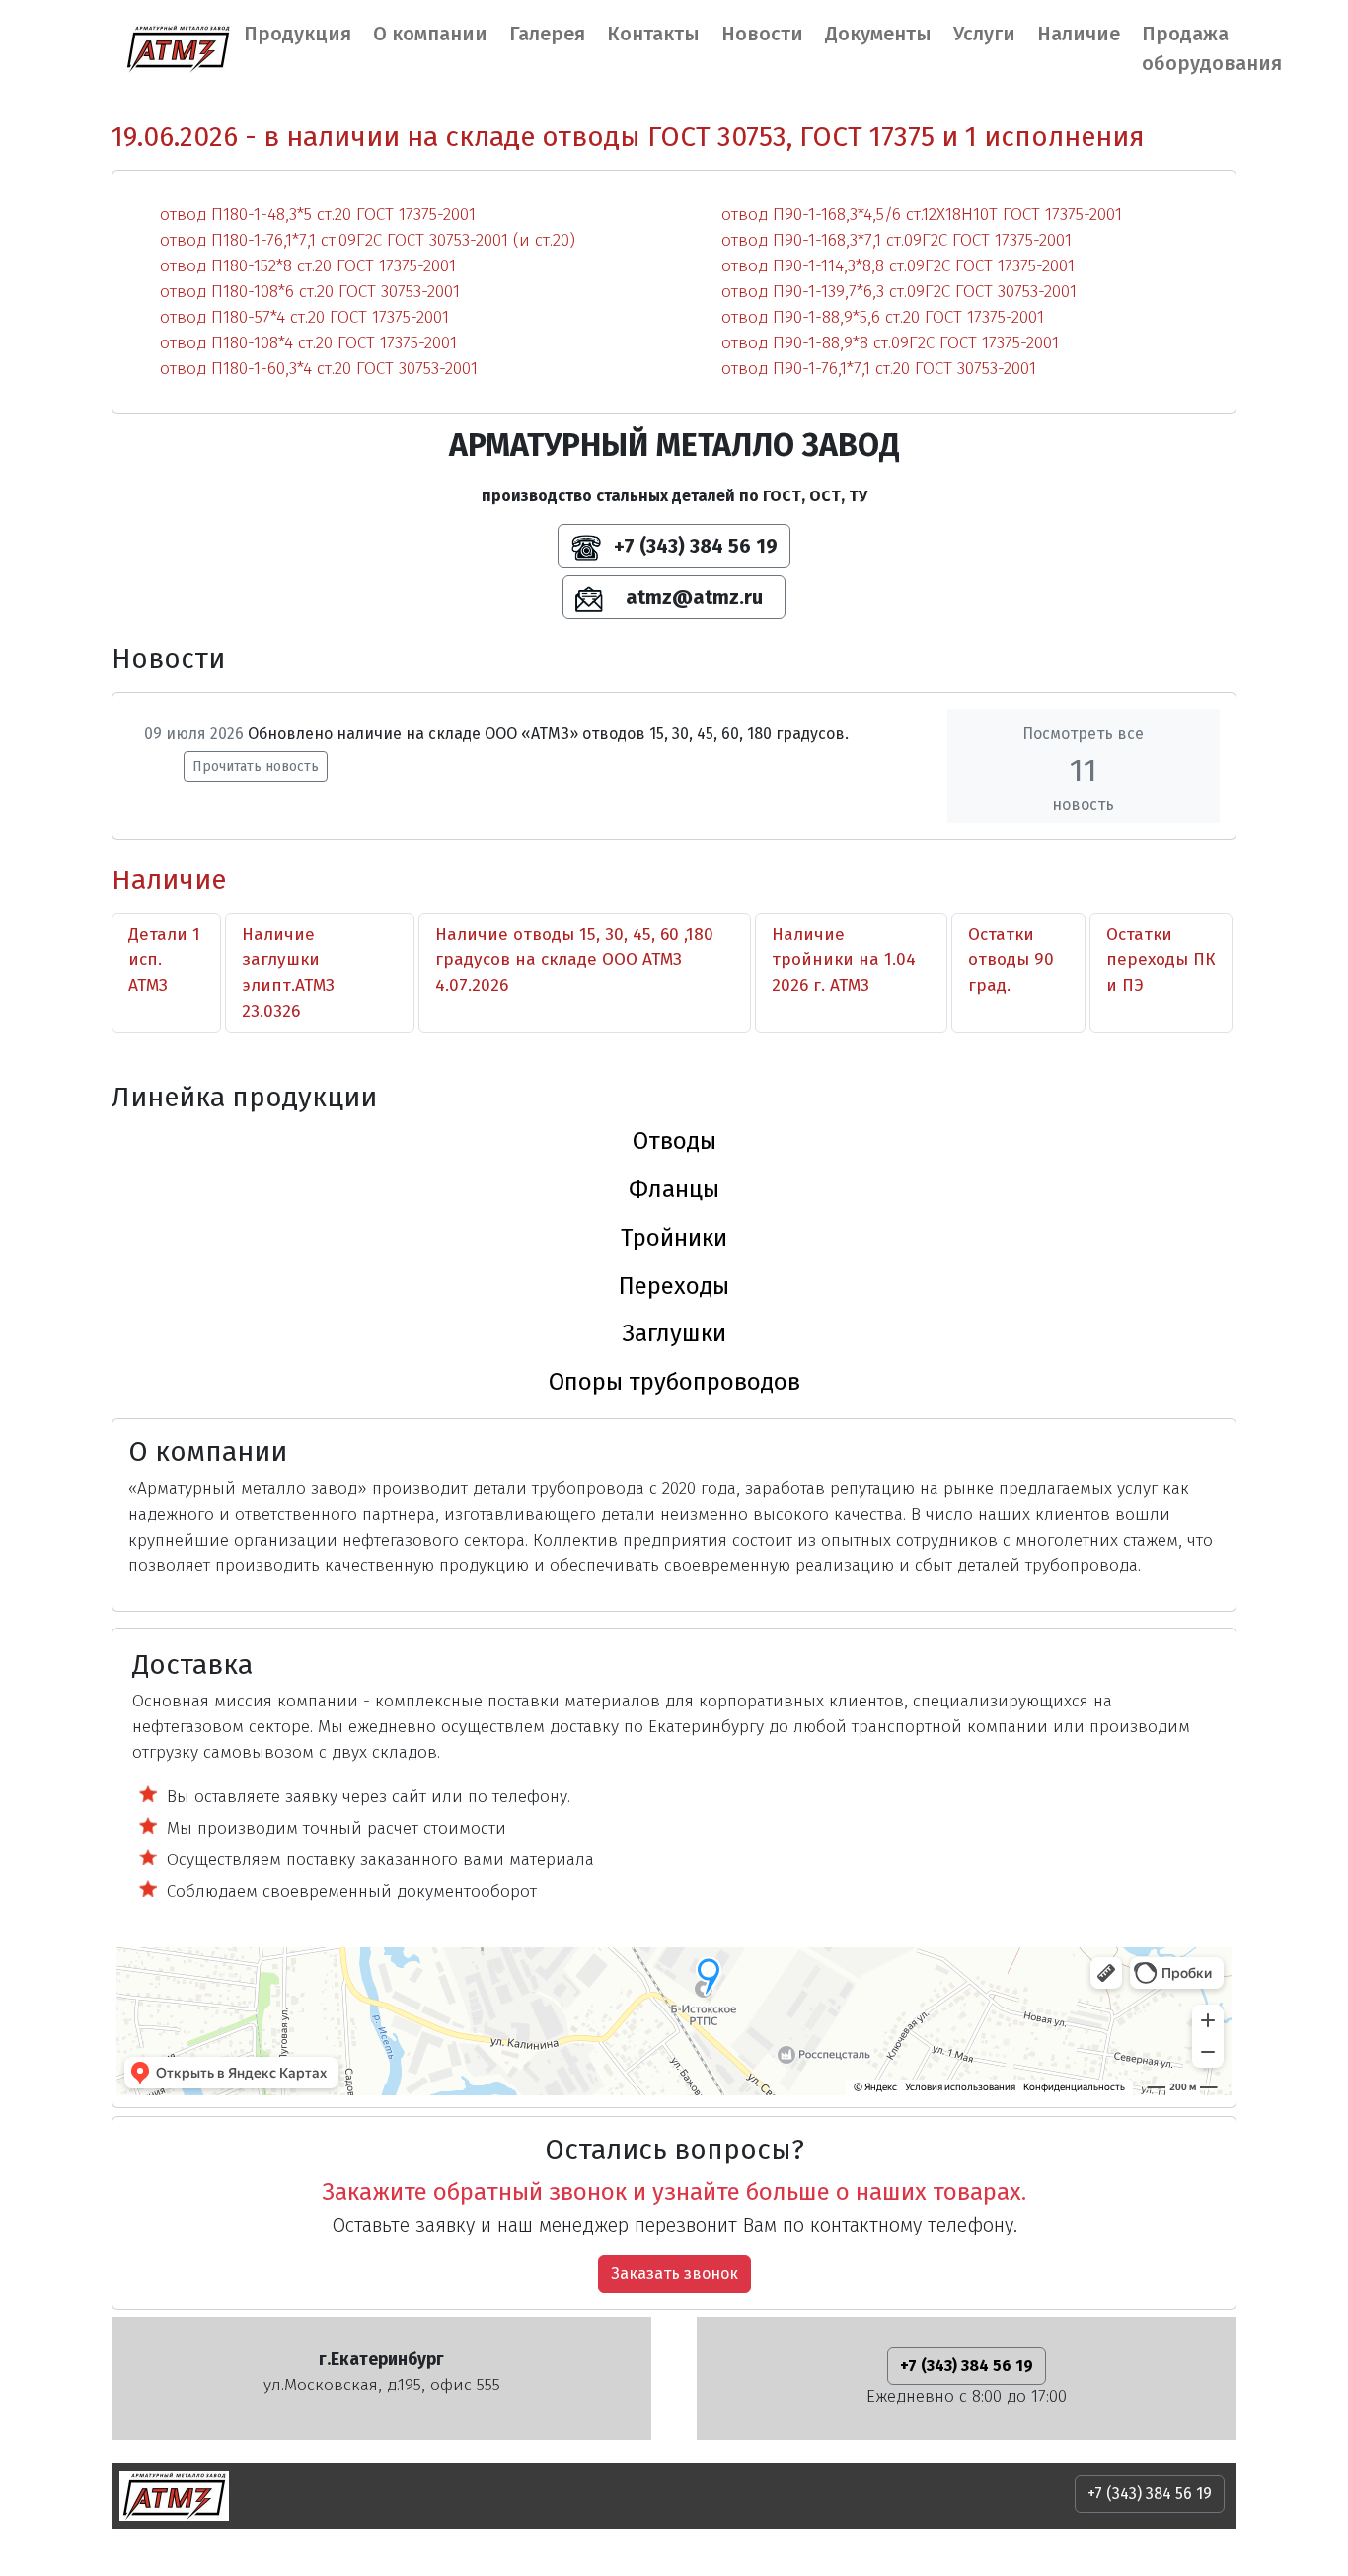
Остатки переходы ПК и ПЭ (1161, 960)
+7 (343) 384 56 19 (693, 546)
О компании (430, 34)
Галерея (547, 34)
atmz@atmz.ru (692, 597)
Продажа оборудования (1212, 48)
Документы (878, 34)
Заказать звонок (674, 2273)
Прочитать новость (256, 766)
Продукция (298, 34)
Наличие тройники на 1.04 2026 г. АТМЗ (844, 960)
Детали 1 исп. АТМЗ (164, 960)
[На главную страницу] (178, 48)
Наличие (1079, 34)
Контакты (653, 34)
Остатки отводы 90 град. (1011, 960)
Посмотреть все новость (1083, 769)
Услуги (984, 34)
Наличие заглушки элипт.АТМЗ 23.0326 (288, 973)
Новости (762, 34)
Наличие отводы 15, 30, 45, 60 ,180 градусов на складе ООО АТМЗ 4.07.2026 (574, 960)
